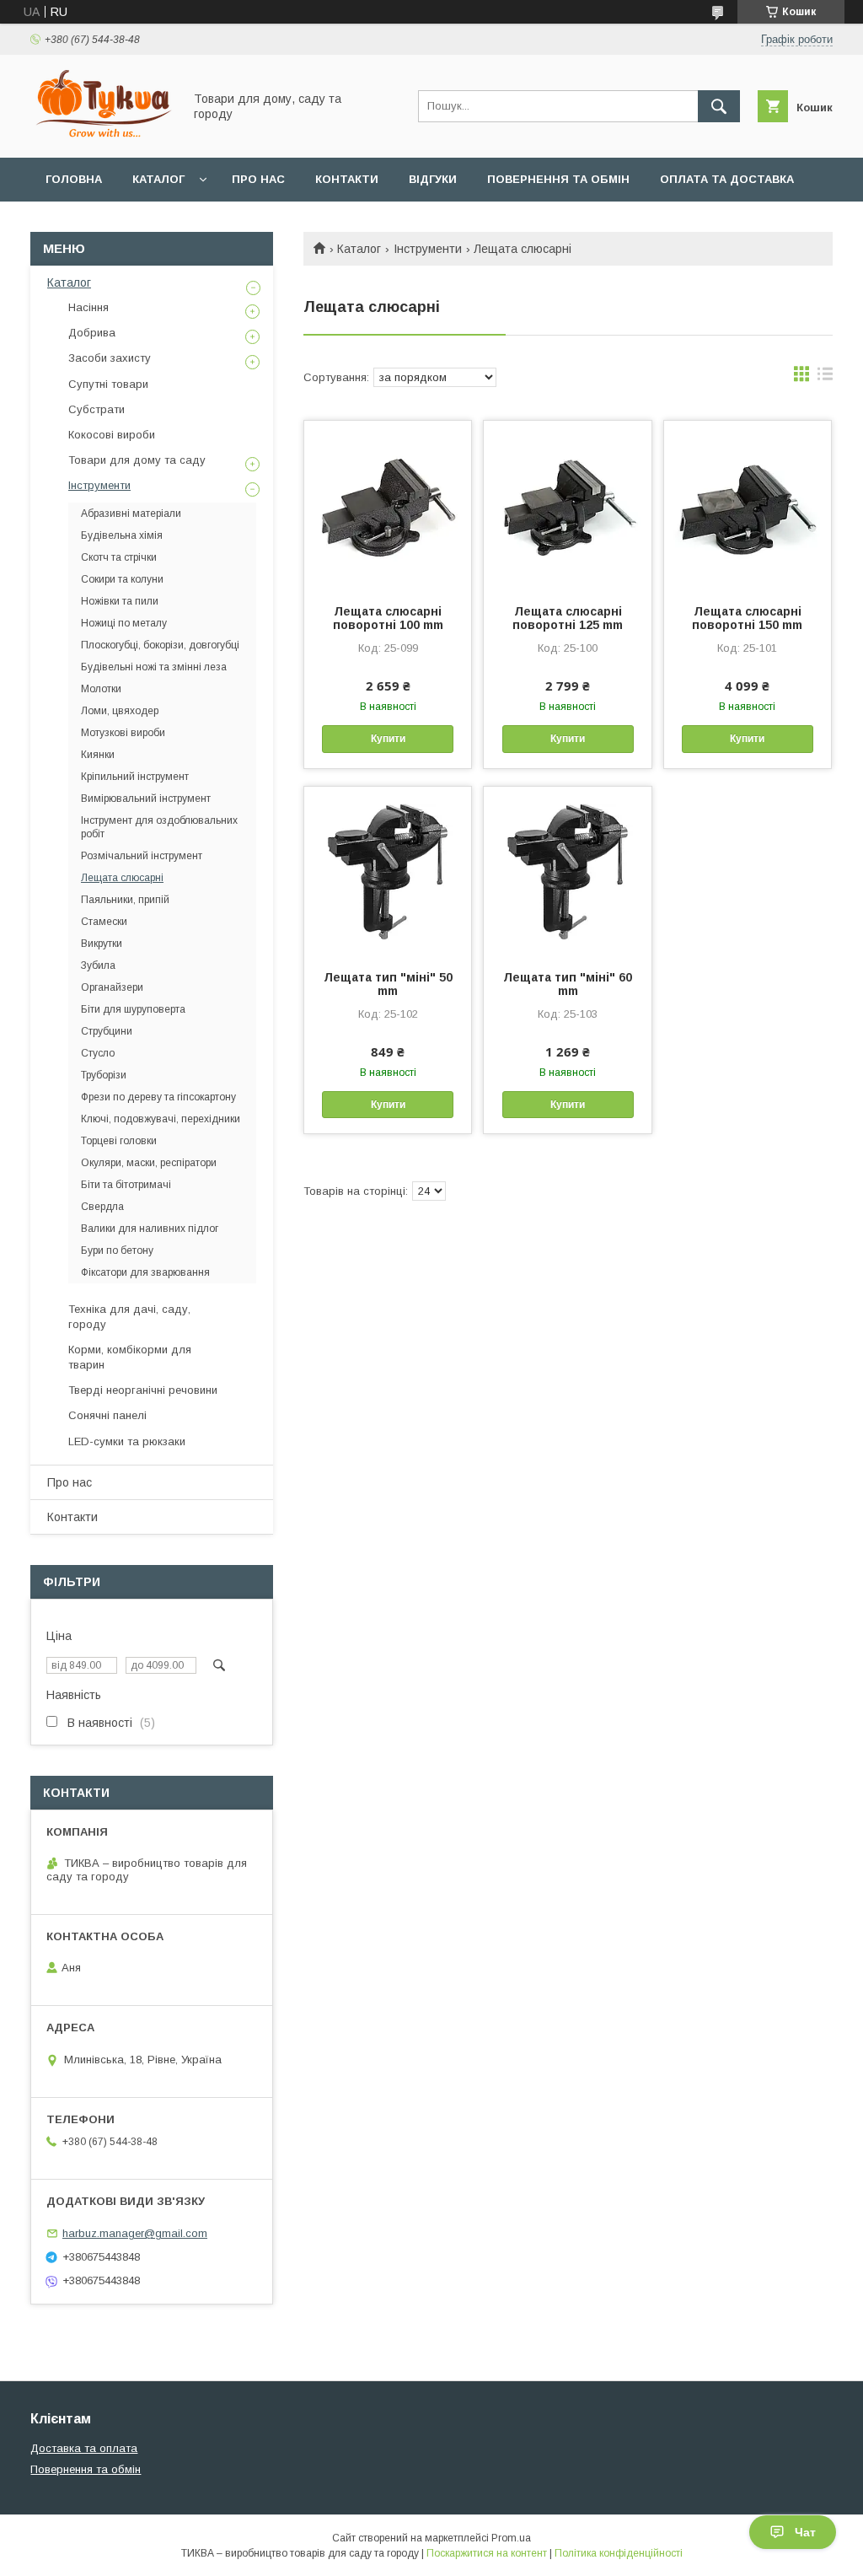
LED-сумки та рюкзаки (127, 1441)
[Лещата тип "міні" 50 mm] (388, 871)
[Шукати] (719, 106)
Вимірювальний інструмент (146, 799)
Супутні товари (108, 384)
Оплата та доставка (727, 179)
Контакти (347, 179)
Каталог (158, 179)
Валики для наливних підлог (150, 1229)
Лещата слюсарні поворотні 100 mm (388, 618)
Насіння (88, 307)
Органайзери (112, 987)
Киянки (98, 755)
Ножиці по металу (124, 623)
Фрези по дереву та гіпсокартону (158, 1097)
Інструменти (428, 249)
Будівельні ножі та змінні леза (154, 667)
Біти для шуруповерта (133, 1009)
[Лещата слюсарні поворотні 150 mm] (748, 505)
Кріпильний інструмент (135, 777)
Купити (388, 739)
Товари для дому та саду (137, 460)
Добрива (92, 333)
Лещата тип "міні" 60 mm (568, 984)
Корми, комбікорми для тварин (130, 1357)
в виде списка (825, 378)
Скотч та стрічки (119, 557)
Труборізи (104, 1075)
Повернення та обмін (558, 179)
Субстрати (96, 409)
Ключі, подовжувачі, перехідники (161, 1119)
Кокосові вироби (112, 435)
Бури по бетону (117, 1250)
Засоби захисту (110, 358)
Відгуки (433, 179)
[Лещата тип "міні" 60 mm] (567, 871)
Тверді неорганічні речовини (143, 1390)
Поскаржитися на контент (487, 2553)
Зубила (98, 965)
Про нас (258, 179)
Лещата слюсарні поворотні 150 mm (747, 618)
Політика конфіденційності (619, 2553)
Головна (74, 179)
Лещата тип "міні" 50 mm (388, 984)
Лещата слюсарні (122, 878)
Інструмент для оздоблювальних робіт (159, 827)
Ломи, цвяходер (120, 711)
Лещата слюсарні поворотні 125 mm (568, 618)
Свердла (102, 1207)
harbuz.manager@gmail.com (135, 2233)
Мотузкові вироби (123, 733)
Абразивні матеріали (131, 514)
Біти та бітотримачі (126, 1185)
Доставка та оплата (84, 2448)
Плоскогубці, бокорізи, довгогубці (160, 645)
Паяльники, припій (125, 900)
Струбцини (107, 1031)
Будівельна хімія (122, 535)
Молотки (101, 689)
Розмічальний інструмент (142, 856)
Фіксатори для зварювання (145, 1272)
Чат (805, 2532)
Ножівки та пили (120, 601)
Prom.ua (511, 2538)
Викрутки (102, 944)
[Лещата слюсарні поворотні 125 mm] (567, 505)
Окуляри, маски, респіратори (149, 1163)
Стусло (98, 1053)
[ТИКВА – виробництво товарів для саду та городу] (102, 136)
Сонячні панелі (107, 1415)
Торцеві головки (119, 1141)
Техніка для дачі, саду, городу (129, 1317)
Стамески (104, 922)
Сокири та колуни (122, 579)
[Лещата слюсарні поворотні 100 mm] (388, 505)
